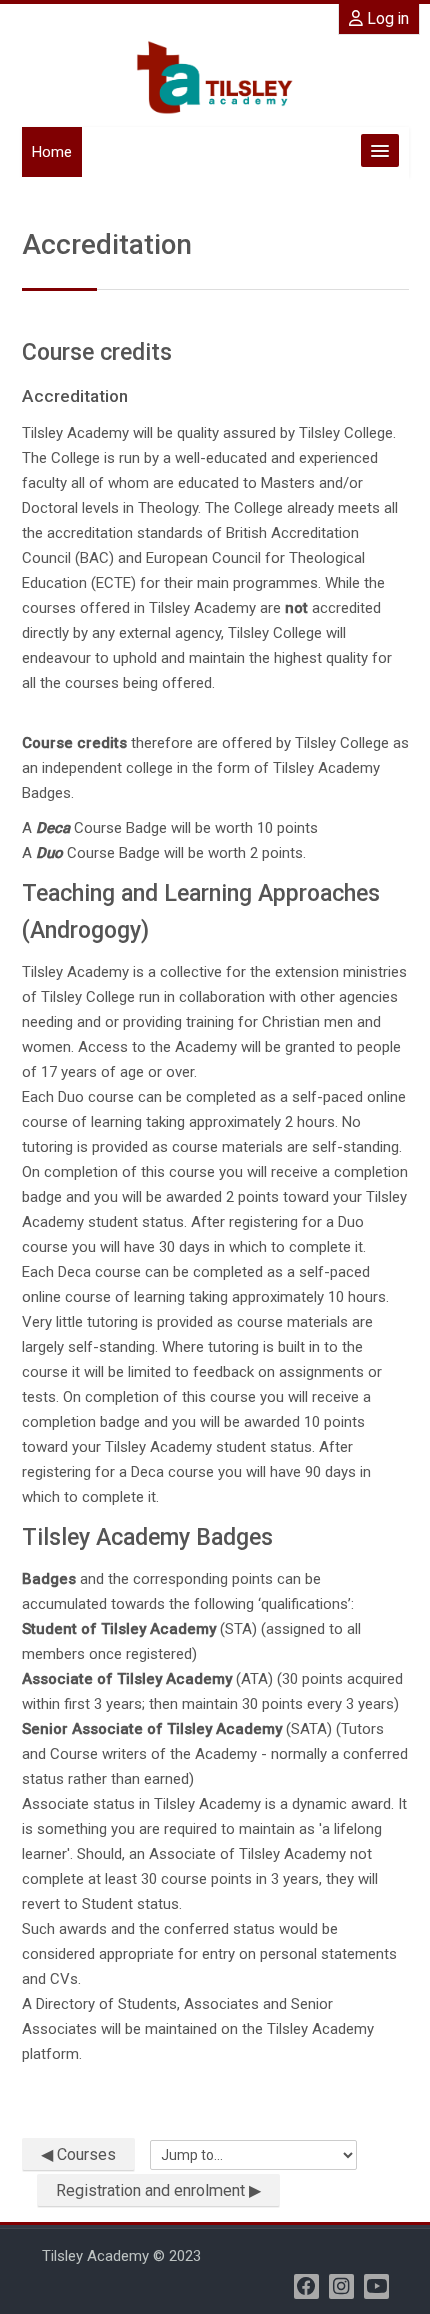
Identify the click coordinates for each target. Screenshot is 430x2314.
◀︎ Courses (78, 2154)
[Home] (215, 77)
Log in (386, 18)
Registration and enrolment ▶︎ (158, 2190)
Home (52, 152)
